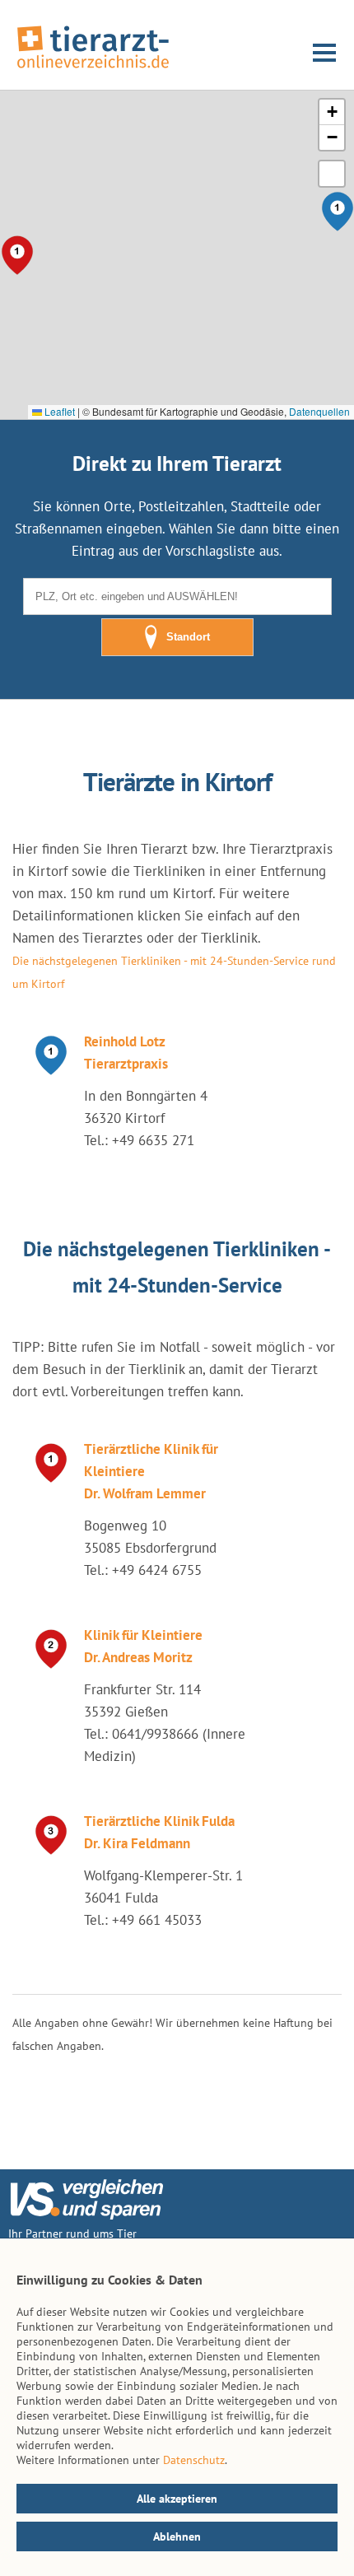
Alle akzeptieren (177, 2499)
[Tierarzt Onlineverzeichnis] (93, 69)
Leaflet (58, 411)
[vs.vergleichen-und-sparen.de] (86, 2215)
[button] (332, 112)
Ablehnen (177, 2536)
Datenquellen (319, 411)
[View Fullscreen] (332, 174)
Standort (188, 637)
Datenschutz (194, 2460)
